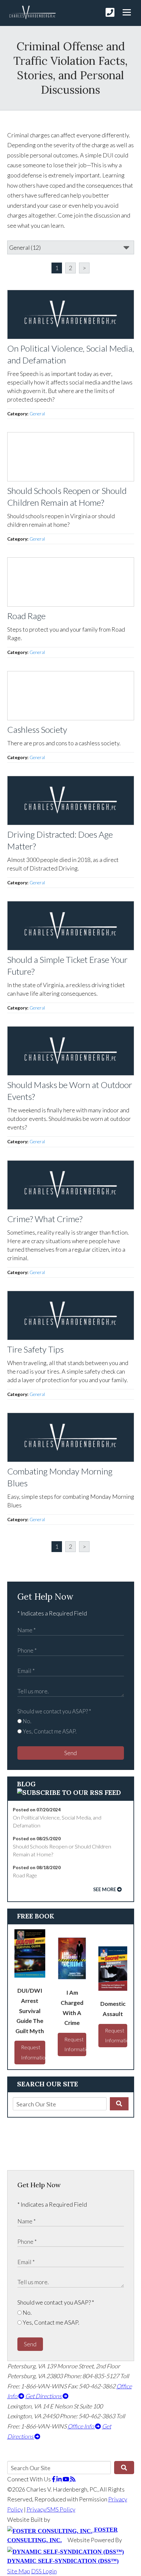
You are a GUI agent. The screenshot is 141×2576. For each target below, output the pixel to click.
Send (70, 1753)
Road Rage (25, 1875)
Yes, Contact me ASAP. (49, 1731)
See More (105, 1889)
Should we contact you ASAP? (54, 1711)
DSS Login (44, 2571)
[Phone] (110, 12)
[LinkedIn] (60, 2479)
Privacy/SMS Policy (51, 2509)
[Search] (119, 2104)
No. (26, 1721)
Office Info (81, 2426)
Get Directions (44, 2396)
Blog (26, 1784)
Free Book (36, 1916)
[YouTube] (66, 2479)
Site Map (19, 2571)
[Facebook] (54, 2479)
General (37, 414)
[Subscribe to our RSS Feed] (69, 1792)
